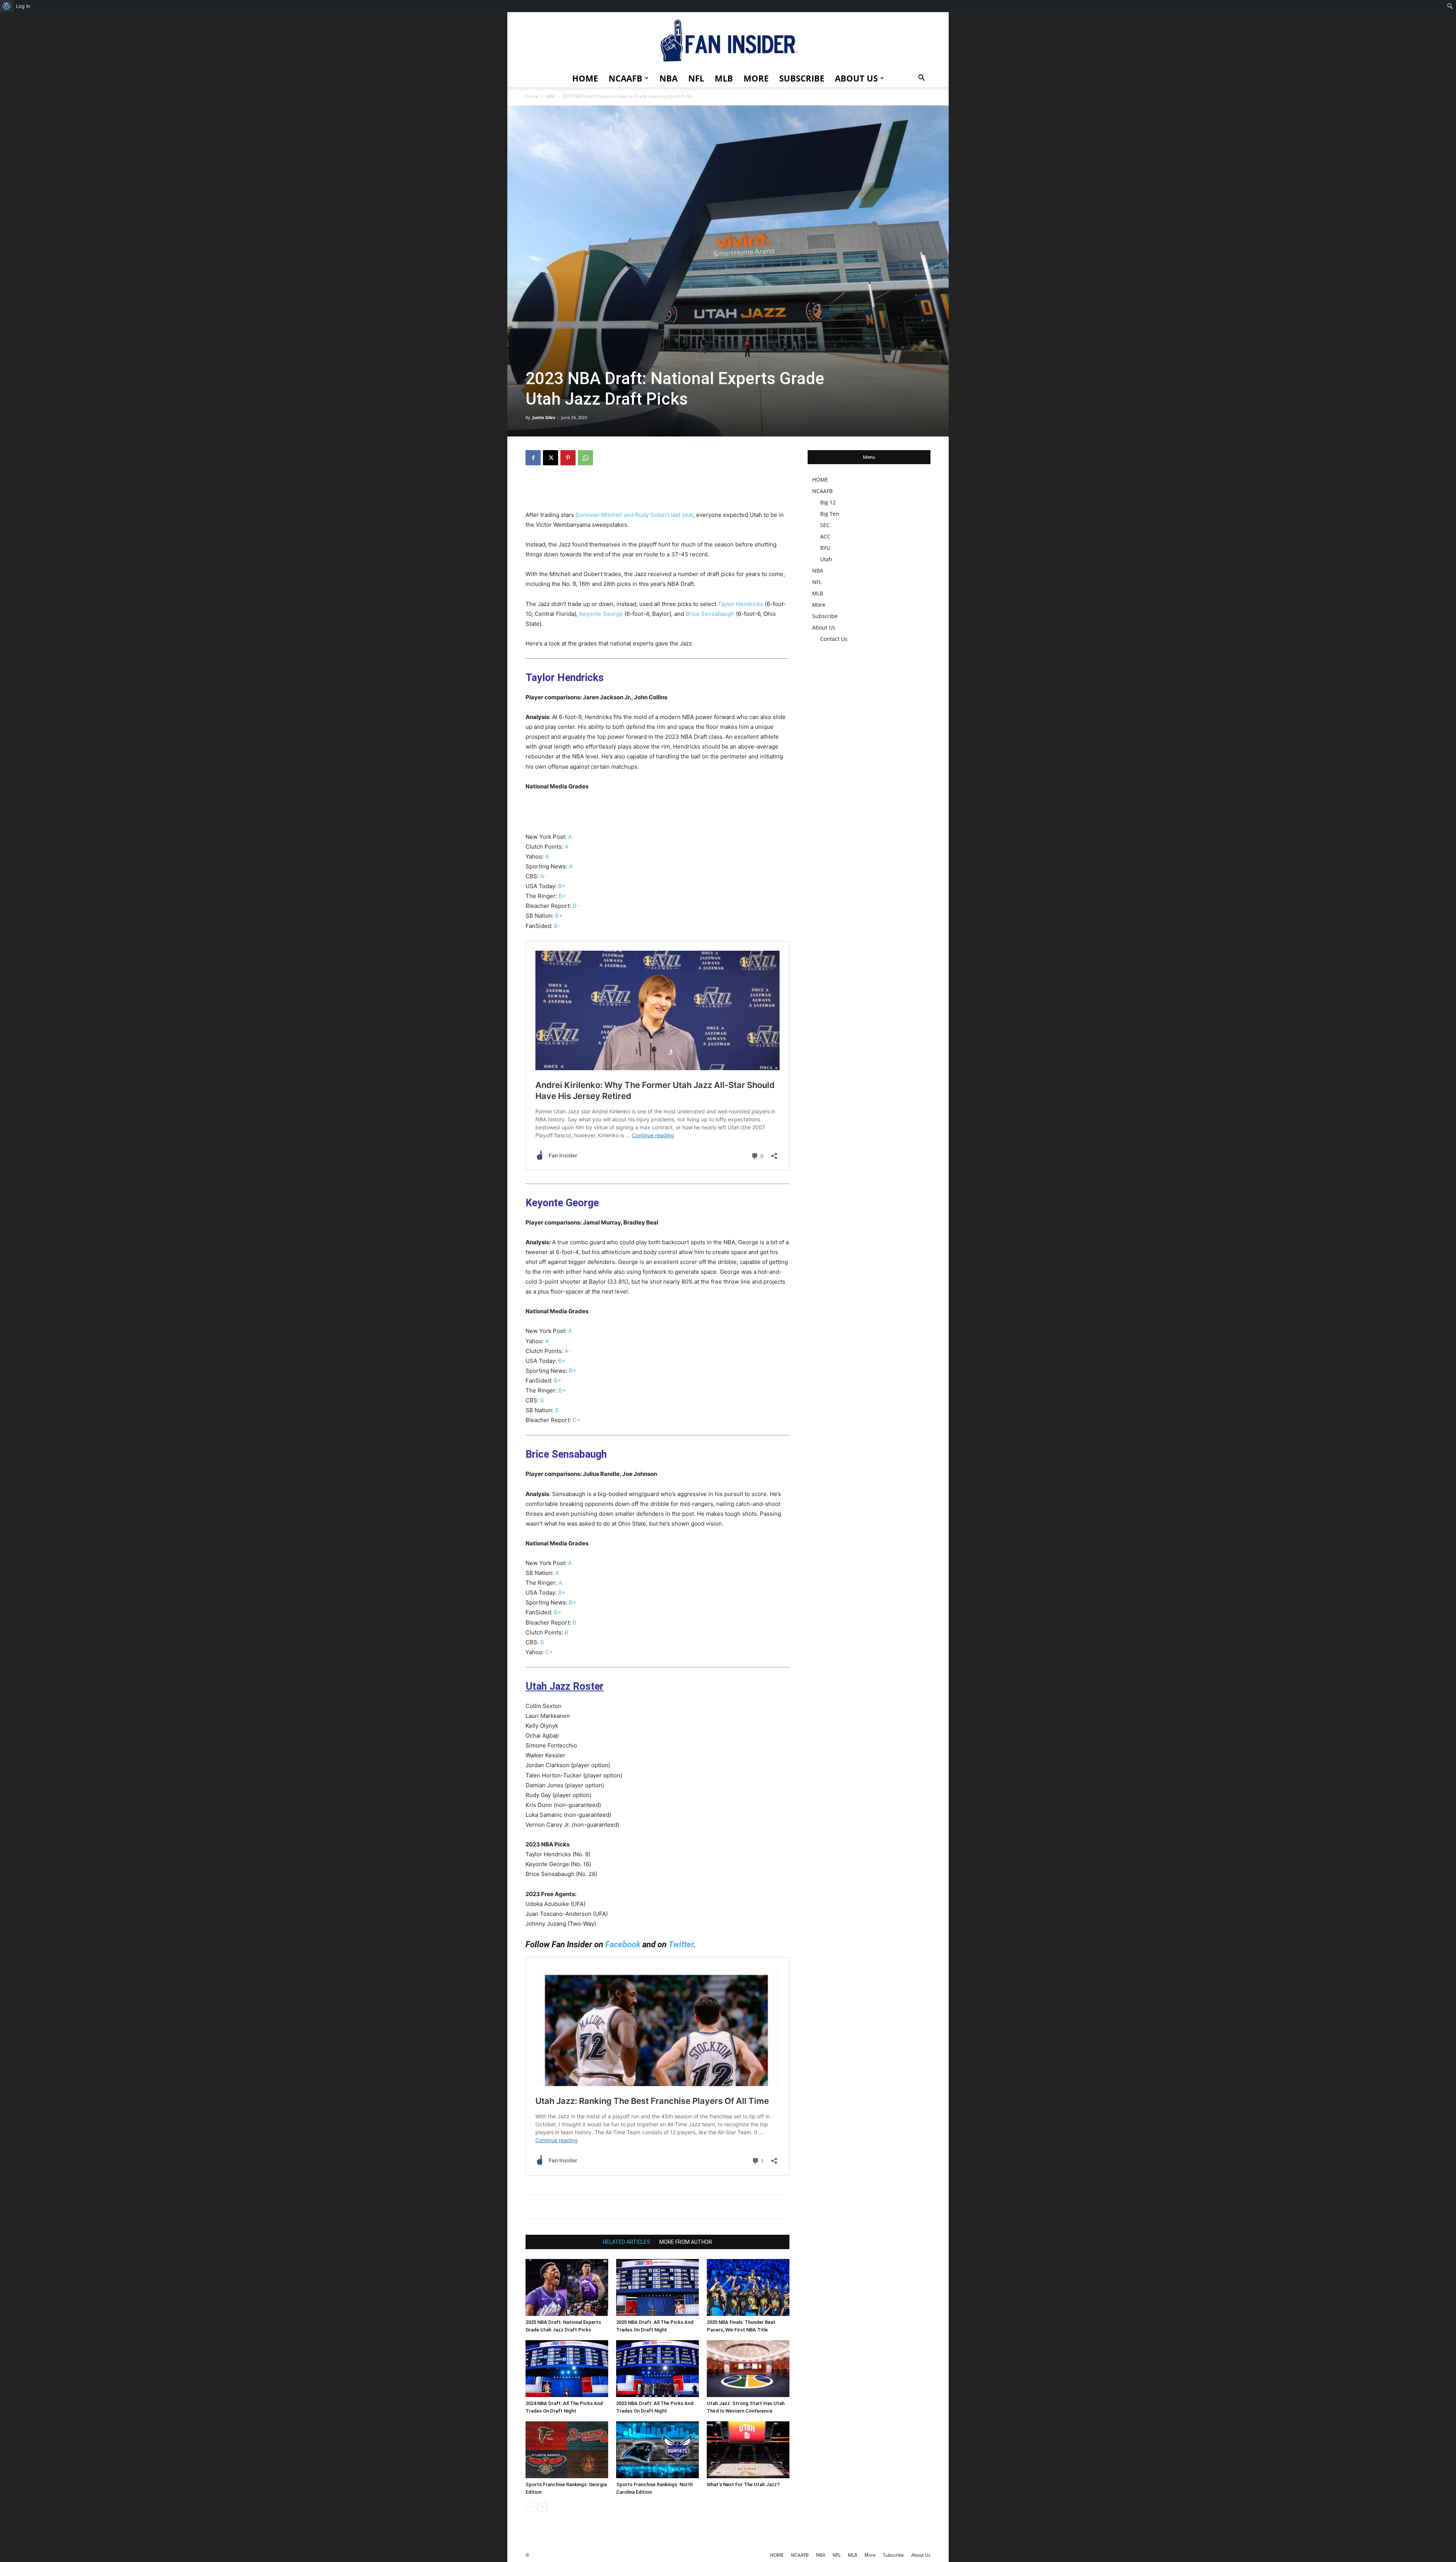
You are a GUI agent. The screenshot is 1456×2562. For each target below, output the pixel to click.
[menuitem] (7, 6)
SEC (825, 525)
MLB (724, 78)
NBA (668, 78)
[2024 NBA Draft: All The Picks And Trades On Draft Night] (567, 2369)
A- (544, 876)
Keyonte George (601, 614)
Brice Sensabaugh (710, 614)
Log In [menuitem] (23, 6)
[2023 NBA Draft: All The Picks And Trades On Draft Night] (657, 2369)
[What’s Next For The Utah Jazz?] (748, 2450)
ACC (825, 536)
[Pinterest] (568, 458)
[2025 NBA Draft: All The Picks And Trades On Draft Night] (657, 2287)
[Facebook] (533, 458)
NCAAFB (625, 78)
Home (532, 96)
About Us (856, 78)
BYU (825, 548)
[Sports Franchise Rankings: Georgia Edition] (567, 2450)
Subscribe (802, 78)
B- (576, 906)
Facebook (623, 1944)
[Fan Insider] (728, 41)
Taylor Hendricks (741, 604)
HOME (585, 78)
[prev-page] (530, 2507)
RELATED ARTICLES (627, 2242)
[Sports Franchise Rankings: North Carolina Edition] (657, 2450)
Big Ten (830, 514)
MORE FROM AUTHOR (686, 2242)
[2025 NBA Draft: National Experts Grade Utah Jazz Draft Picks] (567, 2287)
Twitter (681, 1944)
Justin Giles (544, 417)
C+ (577, 1420)
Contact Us (834, 639)
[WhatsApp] (585, 458)
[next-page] (542, 2507)
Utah (826, 559)
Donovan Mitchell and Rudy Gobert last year (634, 515)
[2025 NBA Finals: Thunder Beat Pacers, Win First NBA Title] (748, 2287)
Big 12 (828, 502)
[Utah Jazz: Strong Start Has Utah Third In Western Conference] (748, 2369)
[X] (551, 458)
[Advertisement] (657, 491)
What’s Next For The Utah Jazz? (743, 2484)
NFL (696, 78)
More (756, 78)
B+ (562, 886)
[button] (921, 79)
